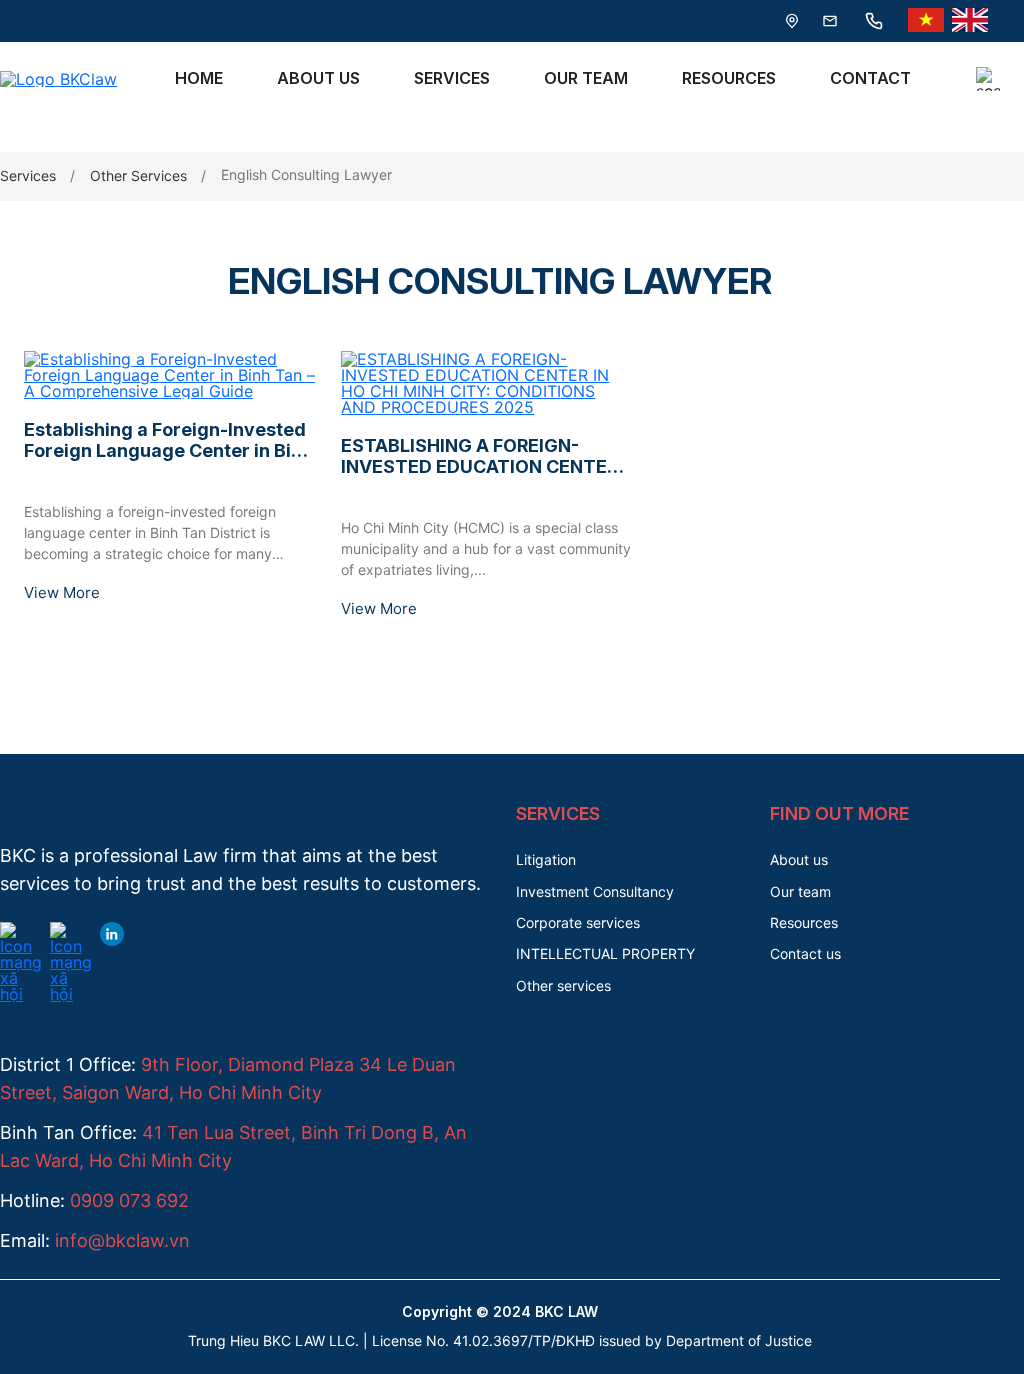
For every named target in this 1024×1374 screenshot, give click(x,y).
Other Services (138, 175)
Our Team (586, 78)
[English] (970, 21)
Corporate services (578, 922)
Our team (800, 891)
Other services (563, 985)
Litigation (546, 859)
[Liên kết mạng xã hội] (21, 934)
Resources (729, 78)
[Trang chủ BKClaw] (58, 79)
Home (199, 78)
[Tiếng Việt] (926, 21)
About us (799, 859)
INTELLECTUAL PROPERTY (605, 953)
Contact (870, 78)
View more (62, 592)
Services (452, 78)
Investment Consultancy (595, 891)
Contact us (805, 953)
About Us (318, 78)
